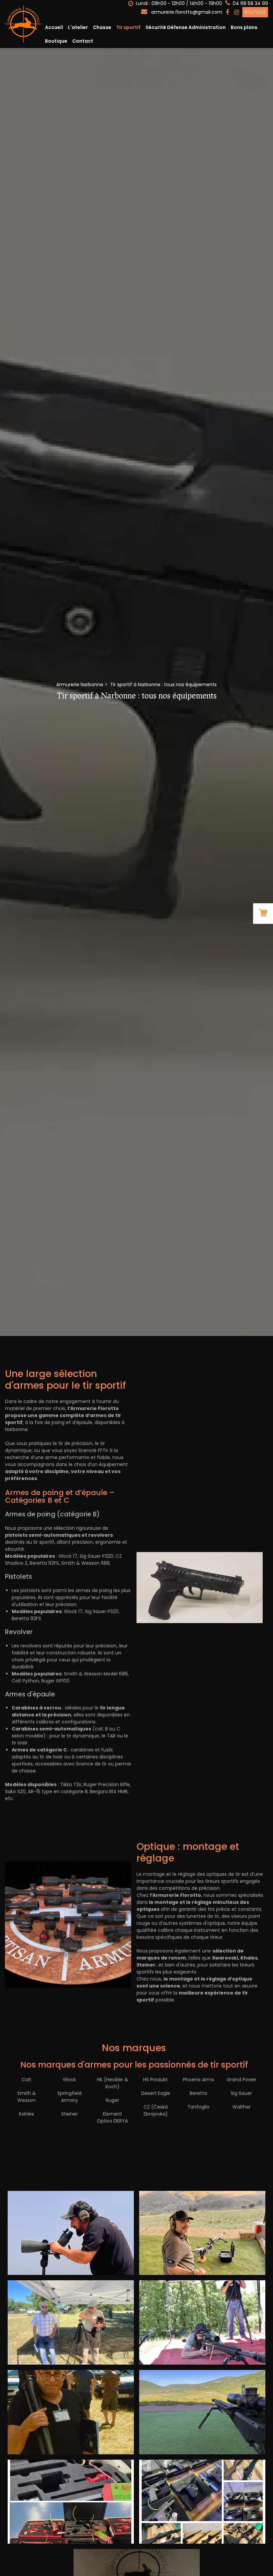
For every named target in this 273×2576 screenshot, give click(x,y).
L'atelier (78, 27)
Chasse (102, 27)
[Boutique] (263, 914)
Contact (83, 41)
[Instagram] (237, 12)
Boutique (255, 12)
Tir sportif (128, 27)
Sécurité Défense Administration (186, 27)
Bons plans (244, 27)
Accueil (54, 27)
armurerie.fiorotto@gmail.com (186, 12)
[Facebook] (227, 12)
